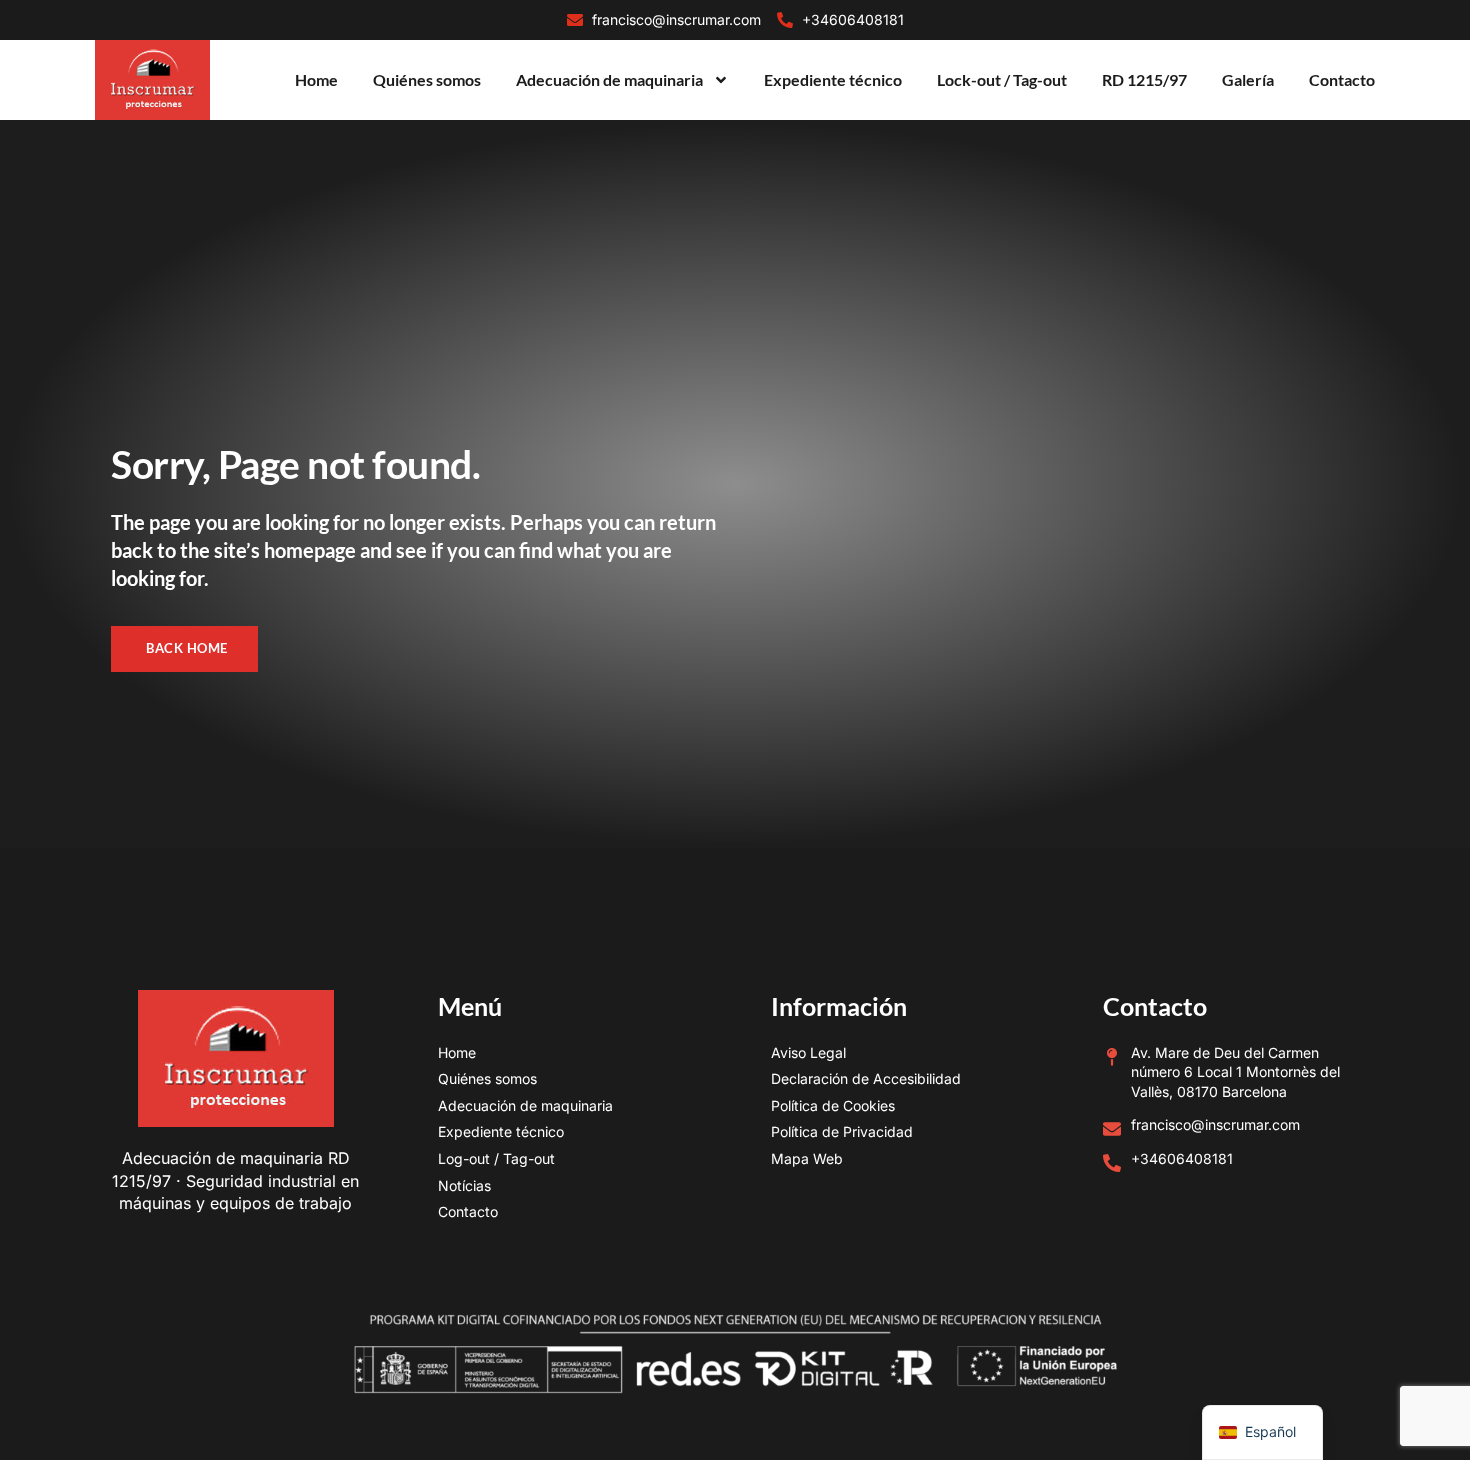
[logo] (152, 80)
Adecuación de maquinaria (609, 79)
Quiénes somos (427, 79)
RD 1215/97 (1144, 79)
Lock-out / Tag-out (1002, 79)
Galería (1248, 79)
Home (316, 79)
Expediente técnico (833, 79)
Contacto (1342, 79)
